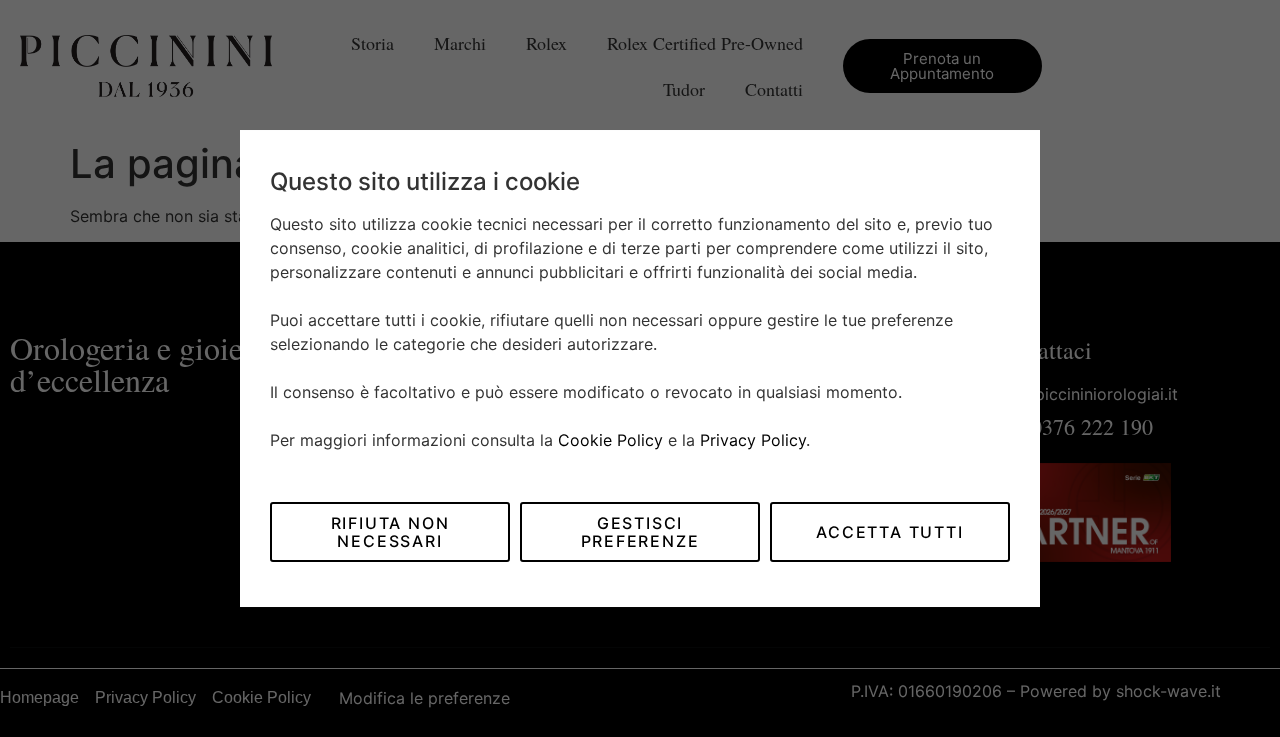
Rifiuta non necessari (390, 532)
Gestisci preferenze (640, 532)
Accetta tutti (889, 532)
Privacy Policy (753, 440)
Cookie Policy (610, 440)
